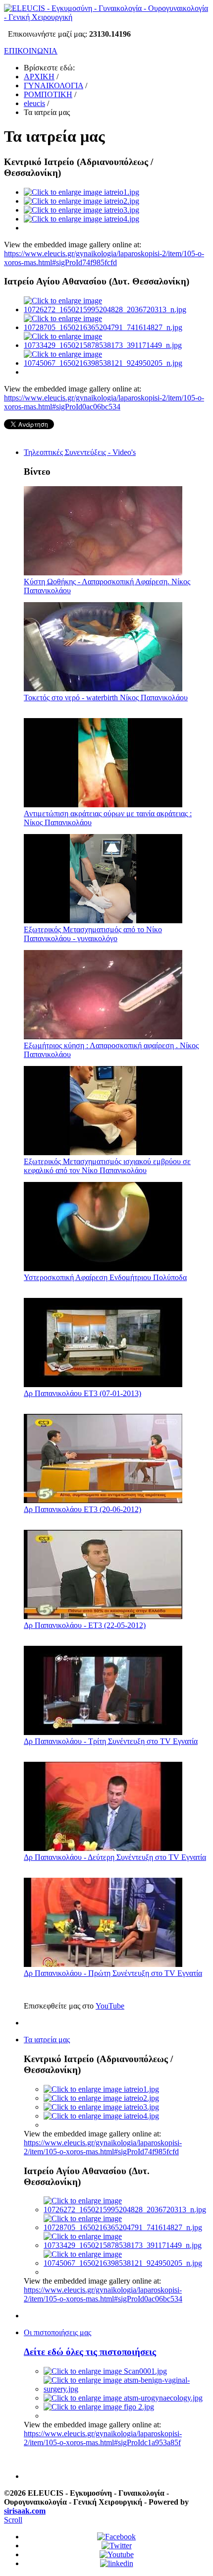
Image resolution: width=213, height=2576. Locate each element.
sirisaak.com (25, 2511)
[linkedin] (117, 2563)
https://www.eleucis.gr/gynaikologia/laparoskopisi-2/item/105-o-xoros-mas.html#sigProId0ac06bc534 (104, 402)
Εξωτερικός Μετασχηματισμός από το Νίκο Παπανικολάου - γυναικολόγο (93, 934)
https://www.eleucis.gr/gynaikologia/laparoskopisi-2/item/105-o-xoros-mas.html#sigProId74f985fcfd (104, 258)
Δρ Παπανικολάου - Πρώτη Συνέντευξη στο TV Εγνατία (113, 1973)
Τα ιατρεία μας (47, 2040)
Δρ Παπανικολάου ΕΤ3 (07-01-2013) (82, 1393)
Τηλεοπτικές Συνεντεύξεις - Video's (80, 452)
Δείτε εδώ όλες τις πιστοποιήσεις (90, 2352)
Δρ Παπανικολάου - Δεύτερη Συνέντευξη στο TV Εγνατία (115, 1857)
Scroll (13, 2520)
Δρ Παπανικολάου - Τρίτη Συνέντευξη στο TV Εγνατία (111, 1741)
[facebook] (116, 2537)
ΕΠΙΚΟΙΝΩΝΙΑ (31, 51)
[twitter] (117, 2546)
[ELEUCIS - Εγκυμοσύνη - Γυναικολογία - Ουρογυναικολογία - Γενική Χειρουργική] (106, 17)
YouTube (110, 2006)
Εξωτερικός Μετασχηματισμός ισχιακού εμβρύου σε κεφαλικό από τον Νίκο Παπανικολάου (107, 1166)
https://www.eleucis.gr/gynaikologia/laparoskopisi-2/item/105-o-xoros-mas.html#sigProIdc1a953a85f (103, 2438)
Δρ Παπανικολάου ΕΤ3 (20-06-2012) (82, 1509)
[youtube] (117, 2554)
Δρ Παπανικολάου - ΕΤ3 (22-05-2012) (85, 1625)
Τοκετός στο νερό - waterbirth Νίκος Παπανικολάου (106, 698)
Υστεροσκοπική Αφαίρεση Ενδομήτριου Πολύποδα (105, 1277)
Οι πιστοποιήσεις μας (57, 2332)
